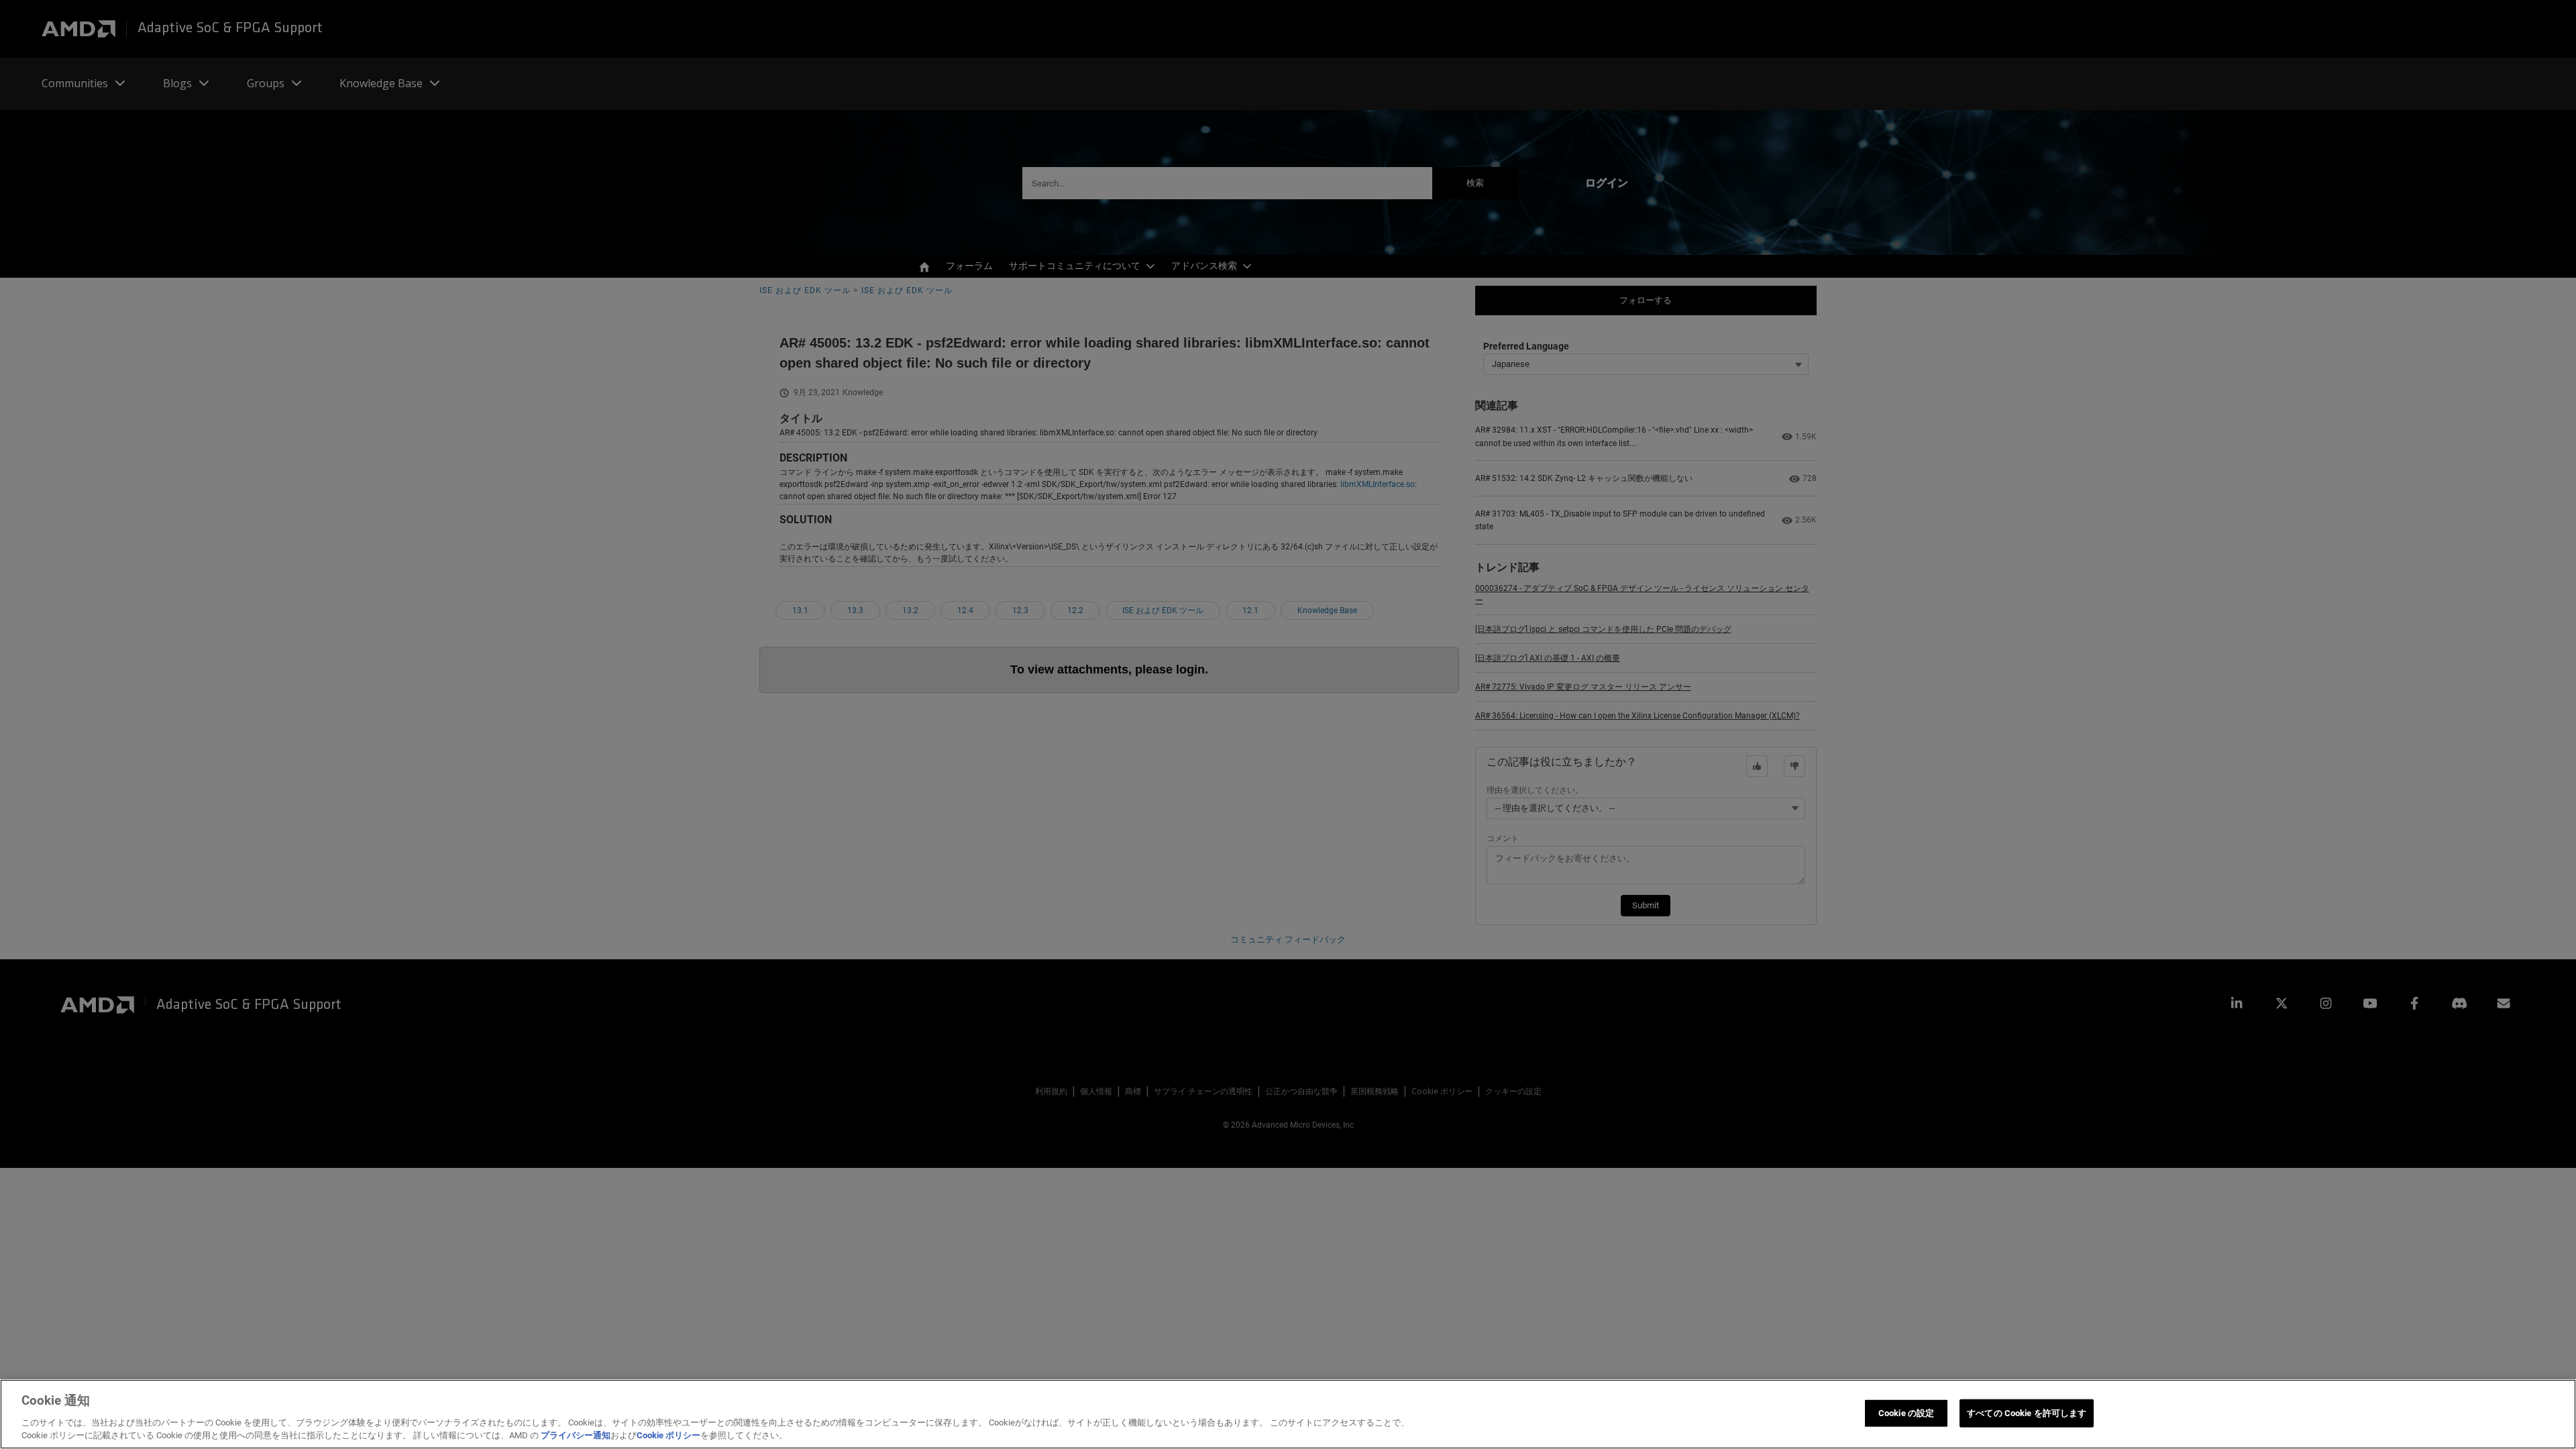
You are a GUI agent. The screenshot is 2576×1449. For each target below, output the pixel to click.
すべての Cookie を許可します (2027, 1413)
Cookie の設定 (1906, 1413)
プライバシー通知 (576, 1435)
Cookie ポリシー (668, 1435)
